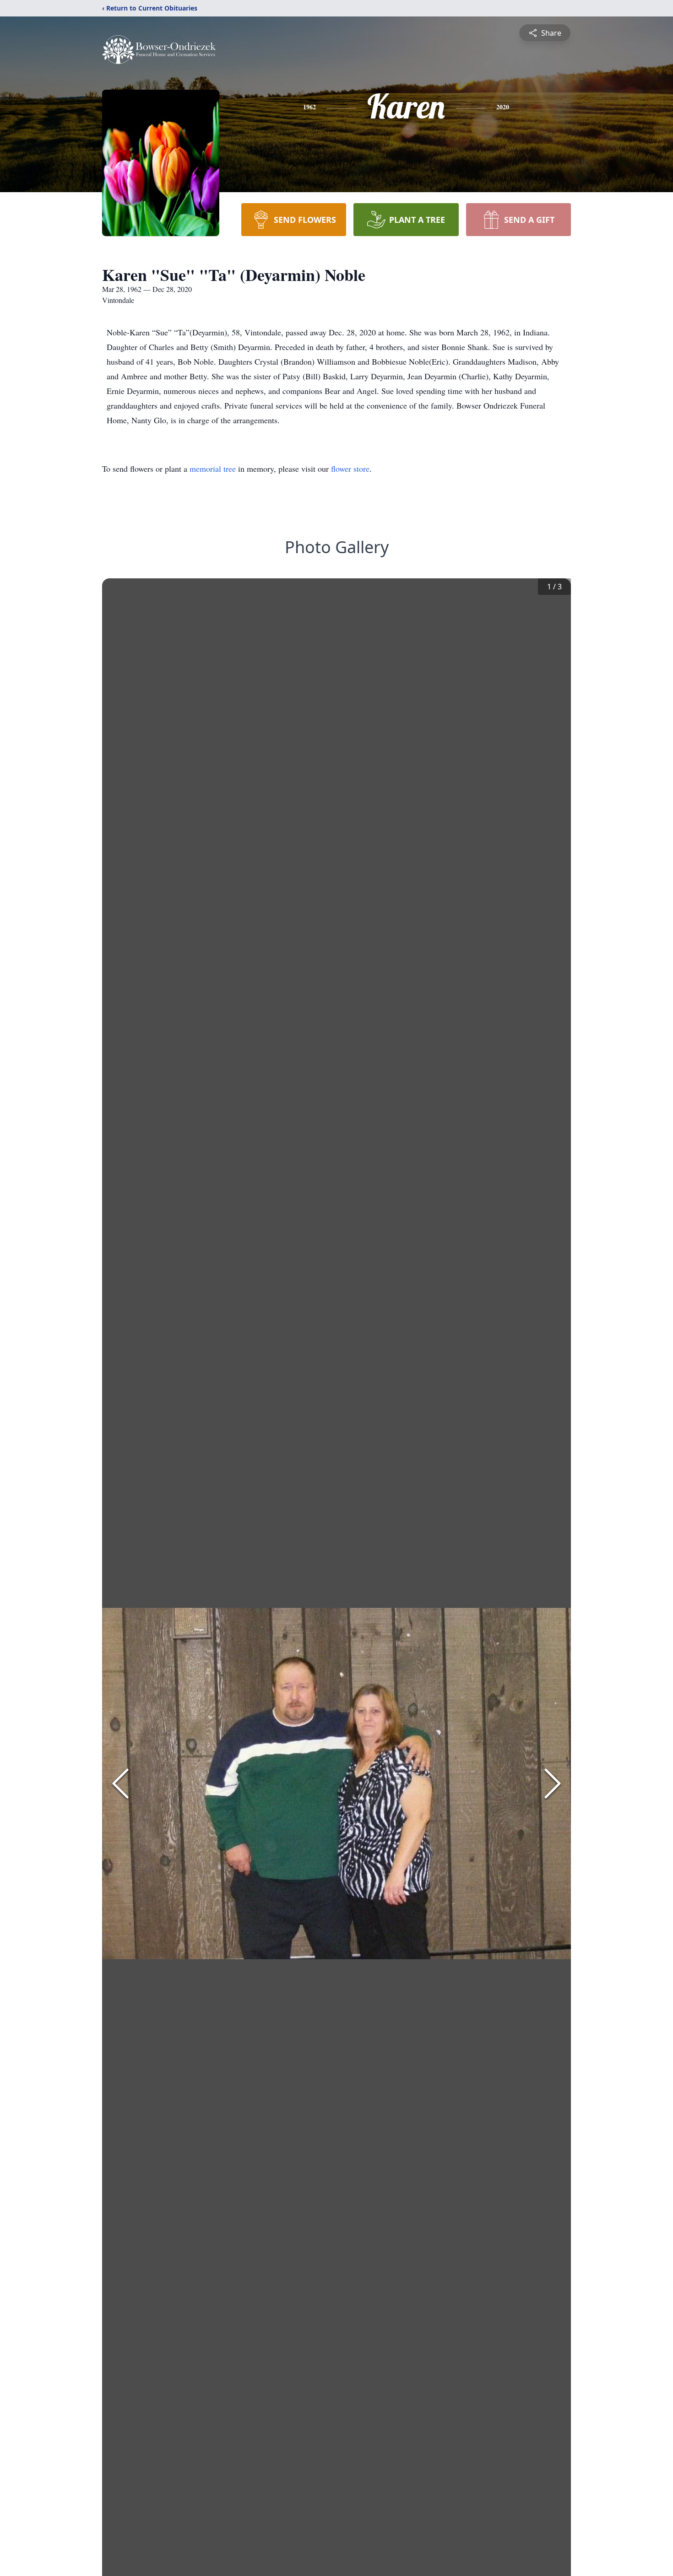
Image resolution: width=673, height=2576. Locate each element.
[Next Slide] (553, 1784)
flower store (350, 469)
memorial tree (213, 469)
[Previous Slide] (120, 1784)
